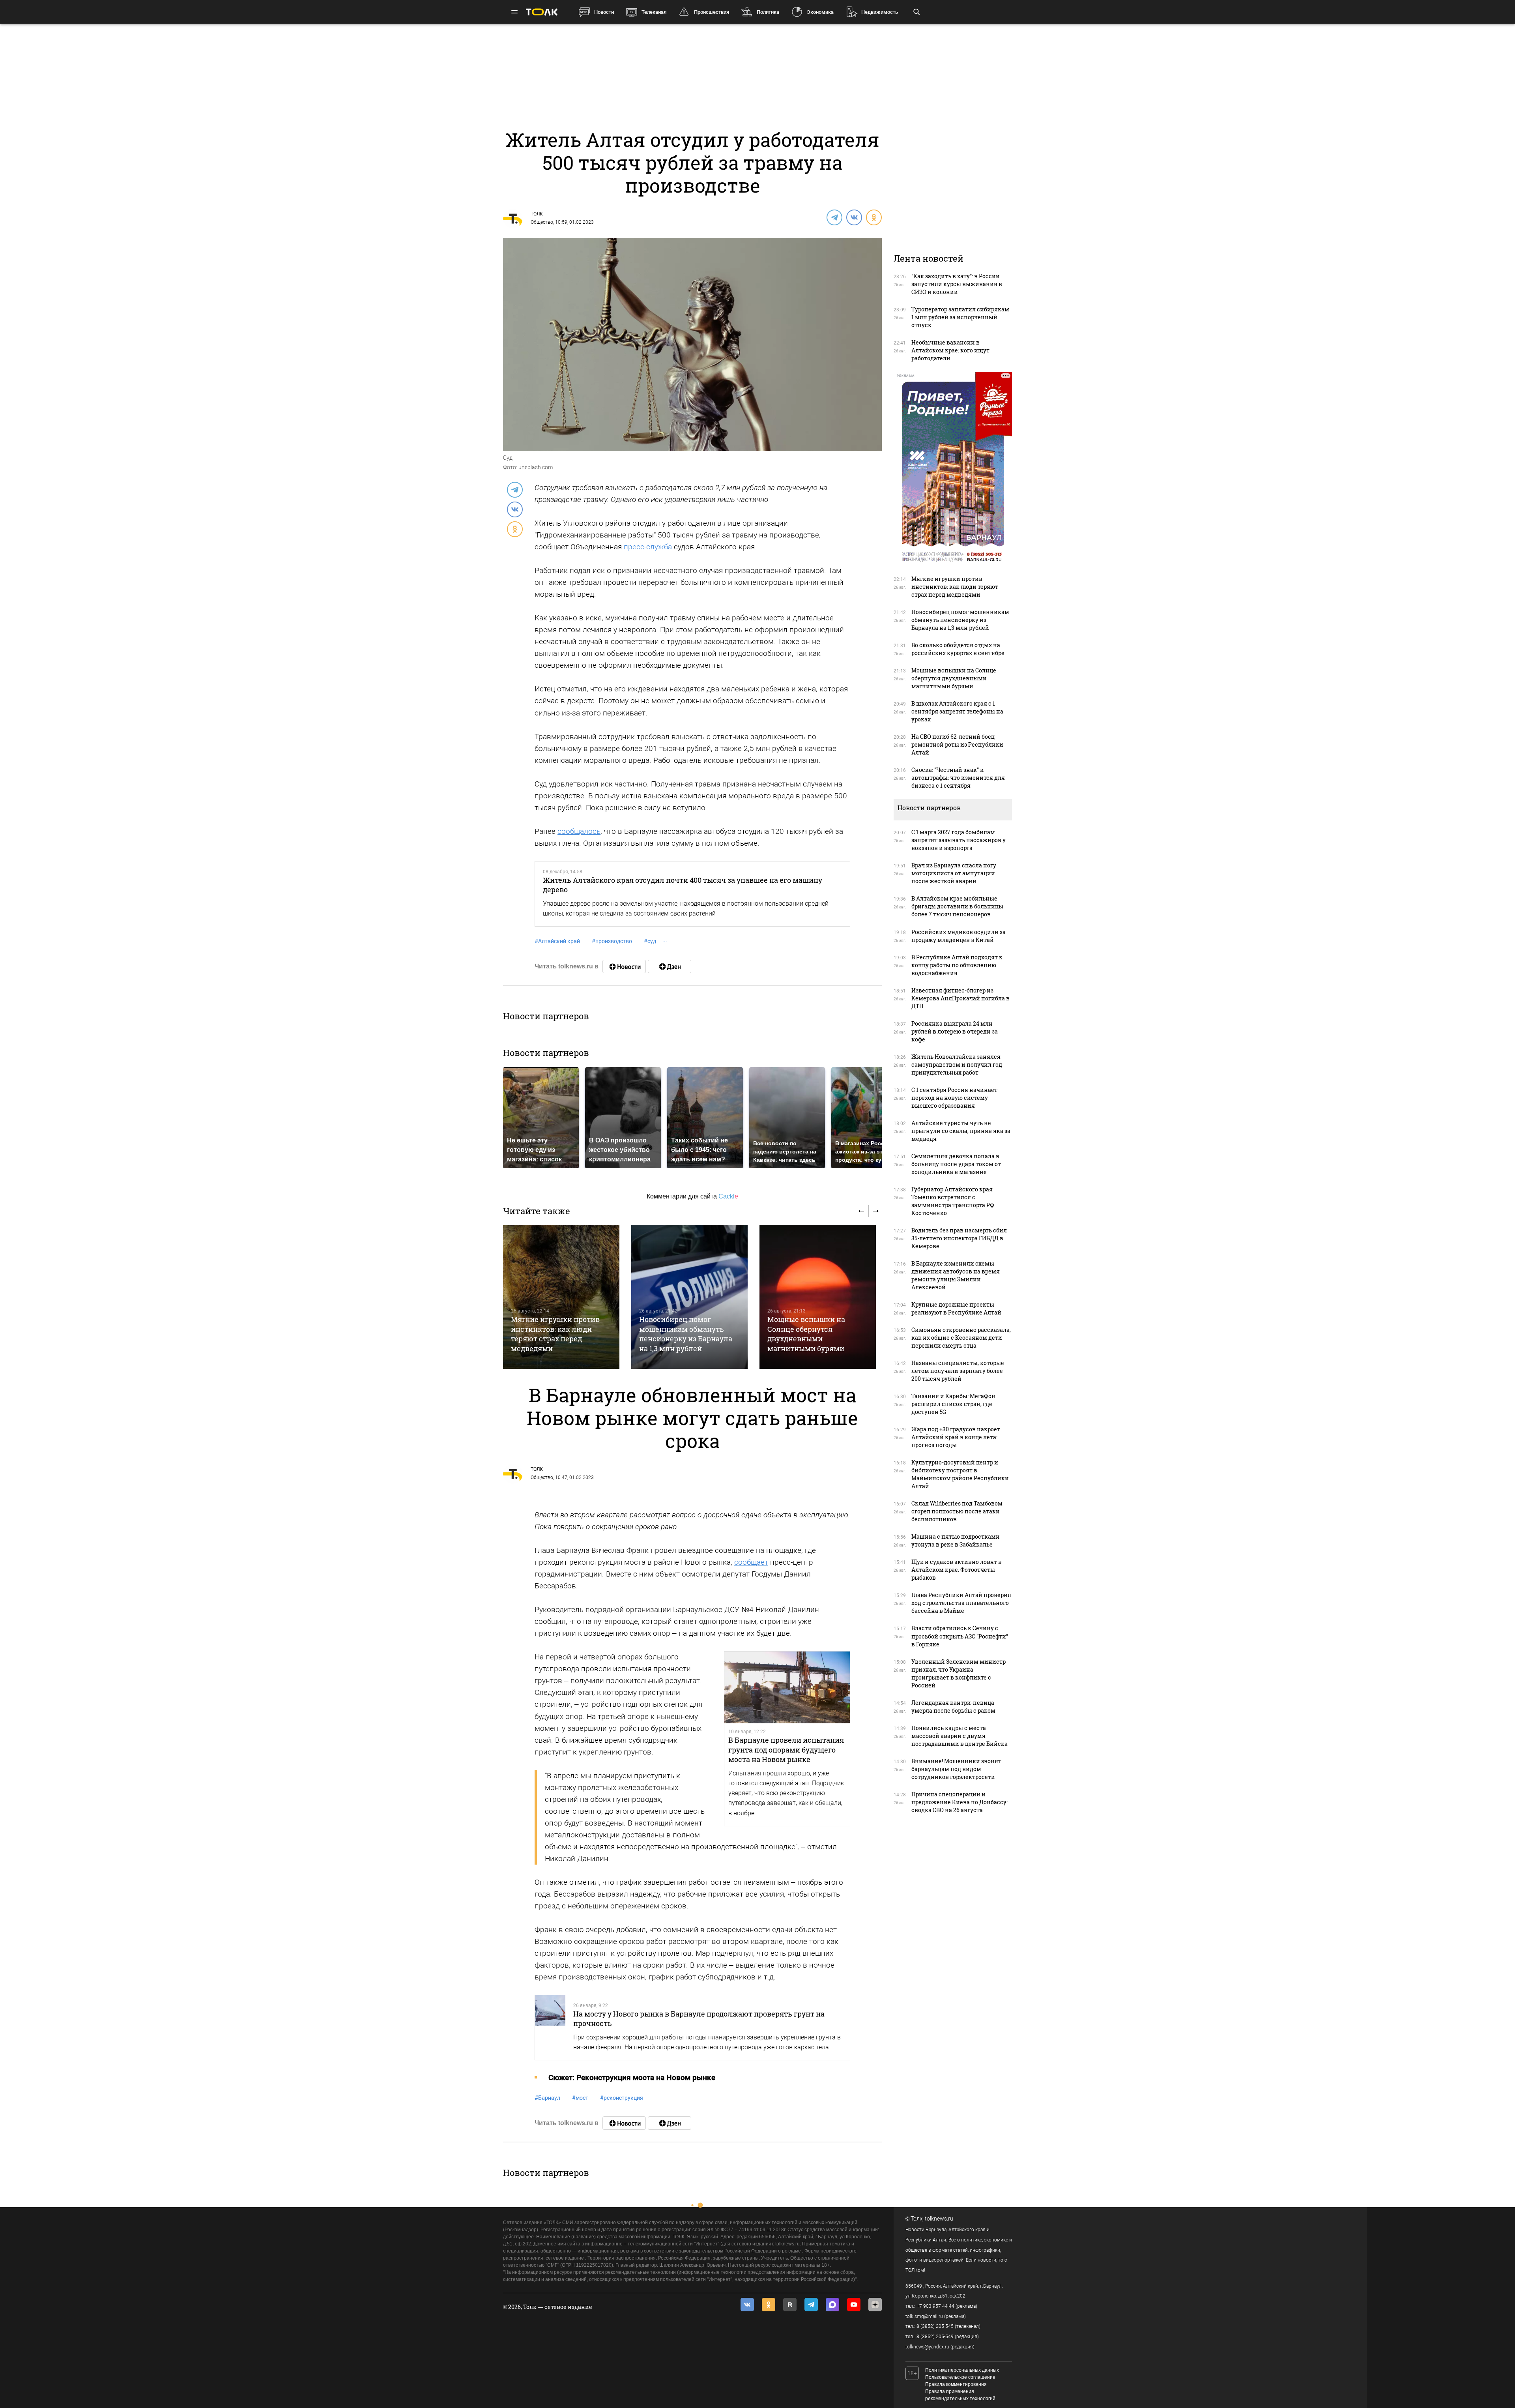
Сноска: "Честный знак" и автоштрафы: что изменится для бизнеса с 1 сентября (958, 778)
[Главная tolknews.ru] (542, 12)
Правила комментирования (956, 2384)
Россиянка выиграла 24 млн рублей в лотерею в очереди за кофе (955, 1031)
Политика (768, 12)
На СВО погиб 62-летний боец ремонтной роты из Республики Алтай (957, 744)
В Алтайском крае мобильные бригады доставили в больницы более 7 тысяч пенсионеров (957, 906)
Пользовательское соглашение (960, 2377)
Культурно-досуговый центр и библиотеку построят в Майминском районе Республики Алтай (960, 1474)
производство (612, 941)
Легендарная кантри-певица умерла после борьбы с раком (953, 1707)
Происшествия (712, 12)
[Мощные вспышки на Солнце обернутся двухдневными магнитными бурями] (818, 1297)
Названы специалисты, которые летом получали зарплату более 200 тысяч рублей (958, 1371)
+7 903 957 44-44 (935, 2306)
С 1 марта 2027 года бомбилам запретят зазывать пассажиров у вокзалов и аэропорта (959, 840)
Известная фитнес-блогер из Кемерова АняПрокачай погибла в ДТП (960, 998)
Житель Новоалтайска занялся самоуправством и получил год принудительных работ (957, 1065)
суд (650, 941)
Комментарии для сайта (692, 1196)
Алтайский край (557, 941)
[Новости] (624, 966)
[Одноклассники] (873, 217)
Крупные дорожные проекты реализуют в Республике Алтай (956, 1308)
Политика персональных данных (962, 2370)
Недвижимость (880, 12)
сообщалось (579, 831)
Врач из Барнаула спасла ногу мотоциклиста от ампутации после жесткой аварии (954, 873)
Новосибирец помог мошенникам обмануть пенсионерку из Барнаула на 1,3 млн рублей (686, 1334)
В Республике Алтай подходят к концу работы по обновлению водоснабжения (957, 965)
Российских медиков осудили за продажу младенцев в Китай (959, 936)
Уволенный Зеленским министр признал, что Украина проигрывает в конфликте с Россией (959, 1673)
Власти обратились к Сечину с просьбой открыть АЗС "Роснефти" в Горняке (960, 1636)
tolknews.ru (939, 2219)
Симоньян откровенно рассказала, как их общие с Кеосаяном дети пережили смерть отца (961, 1338)
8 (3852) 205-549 (935, 2337)
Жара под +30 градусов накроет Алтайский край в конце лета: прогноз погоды (956, 1437)
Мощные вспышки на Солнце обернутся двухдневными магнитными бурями (806, 1334)
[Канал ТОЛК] (670, 966)
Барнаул (547, 2098)
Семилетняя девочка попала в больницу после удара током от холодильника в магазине (956, 1164)
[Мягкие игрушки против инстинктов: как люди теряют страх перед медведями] (561, 1297)
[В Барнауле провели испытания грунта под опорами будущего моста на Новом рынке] (787, 1687)
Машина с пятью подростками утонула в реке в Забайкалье (956, 1540)
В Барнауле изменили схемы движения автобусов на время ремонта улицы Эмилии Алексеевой (956, 1275)
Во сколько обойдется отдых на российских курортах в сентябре (958, 649)
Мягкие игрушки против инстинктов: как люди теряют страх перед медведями (555, 1334)
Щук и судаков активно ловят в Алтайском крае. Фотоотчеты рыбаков (957, 1570)
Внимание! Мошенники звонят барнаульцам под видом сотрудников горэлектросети (956, 1769)
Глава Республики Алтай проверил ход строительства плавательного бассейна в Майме (961, 1603)
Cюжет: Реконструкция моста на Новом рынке (632, 2078)
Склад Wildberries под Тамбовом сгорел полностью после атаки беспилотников (957, 1511)
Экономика (820, 12)
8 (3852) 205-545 (935, 2326)
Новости (604, 12)
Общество (542, 222)
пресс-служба (648, 547)
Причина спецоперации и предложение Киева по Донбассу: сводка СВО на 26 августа (959, 1802)
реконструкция (622, 2098)
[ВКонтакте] (854, 217)
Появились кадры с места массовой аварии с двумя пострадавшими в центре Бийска (959, 1736)
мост (580, 2098)
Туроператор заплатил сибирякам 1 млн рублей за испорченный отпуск (960, 317)
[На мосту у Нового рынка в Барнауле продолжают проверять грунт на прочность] (550, 2028)
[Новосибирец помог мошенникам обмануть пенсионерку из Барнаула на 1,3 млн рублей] (689, 1297)
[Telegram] (834, 217)
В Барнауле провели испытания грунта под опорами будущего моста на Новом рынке (786, 1750)
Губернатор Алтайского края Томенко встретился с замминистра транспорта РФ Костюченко (953, 1201)
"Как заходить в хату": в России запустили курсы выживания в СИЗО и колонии (957, 284)
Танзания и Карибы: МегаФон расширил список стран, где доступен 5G (953, 1404)
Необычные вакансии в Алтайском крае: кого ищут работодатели (950, 350)
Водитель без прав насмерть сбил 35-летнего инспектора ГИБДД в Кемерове (959, 1238)
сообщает (751, 1562)
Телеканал (654, 12)
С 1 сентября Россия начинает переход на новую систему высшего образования (954, 1098)
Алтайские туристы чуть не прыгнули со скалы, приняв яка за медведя (961, 1131)
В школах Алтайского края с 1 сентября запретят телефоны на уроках (957, 711)
